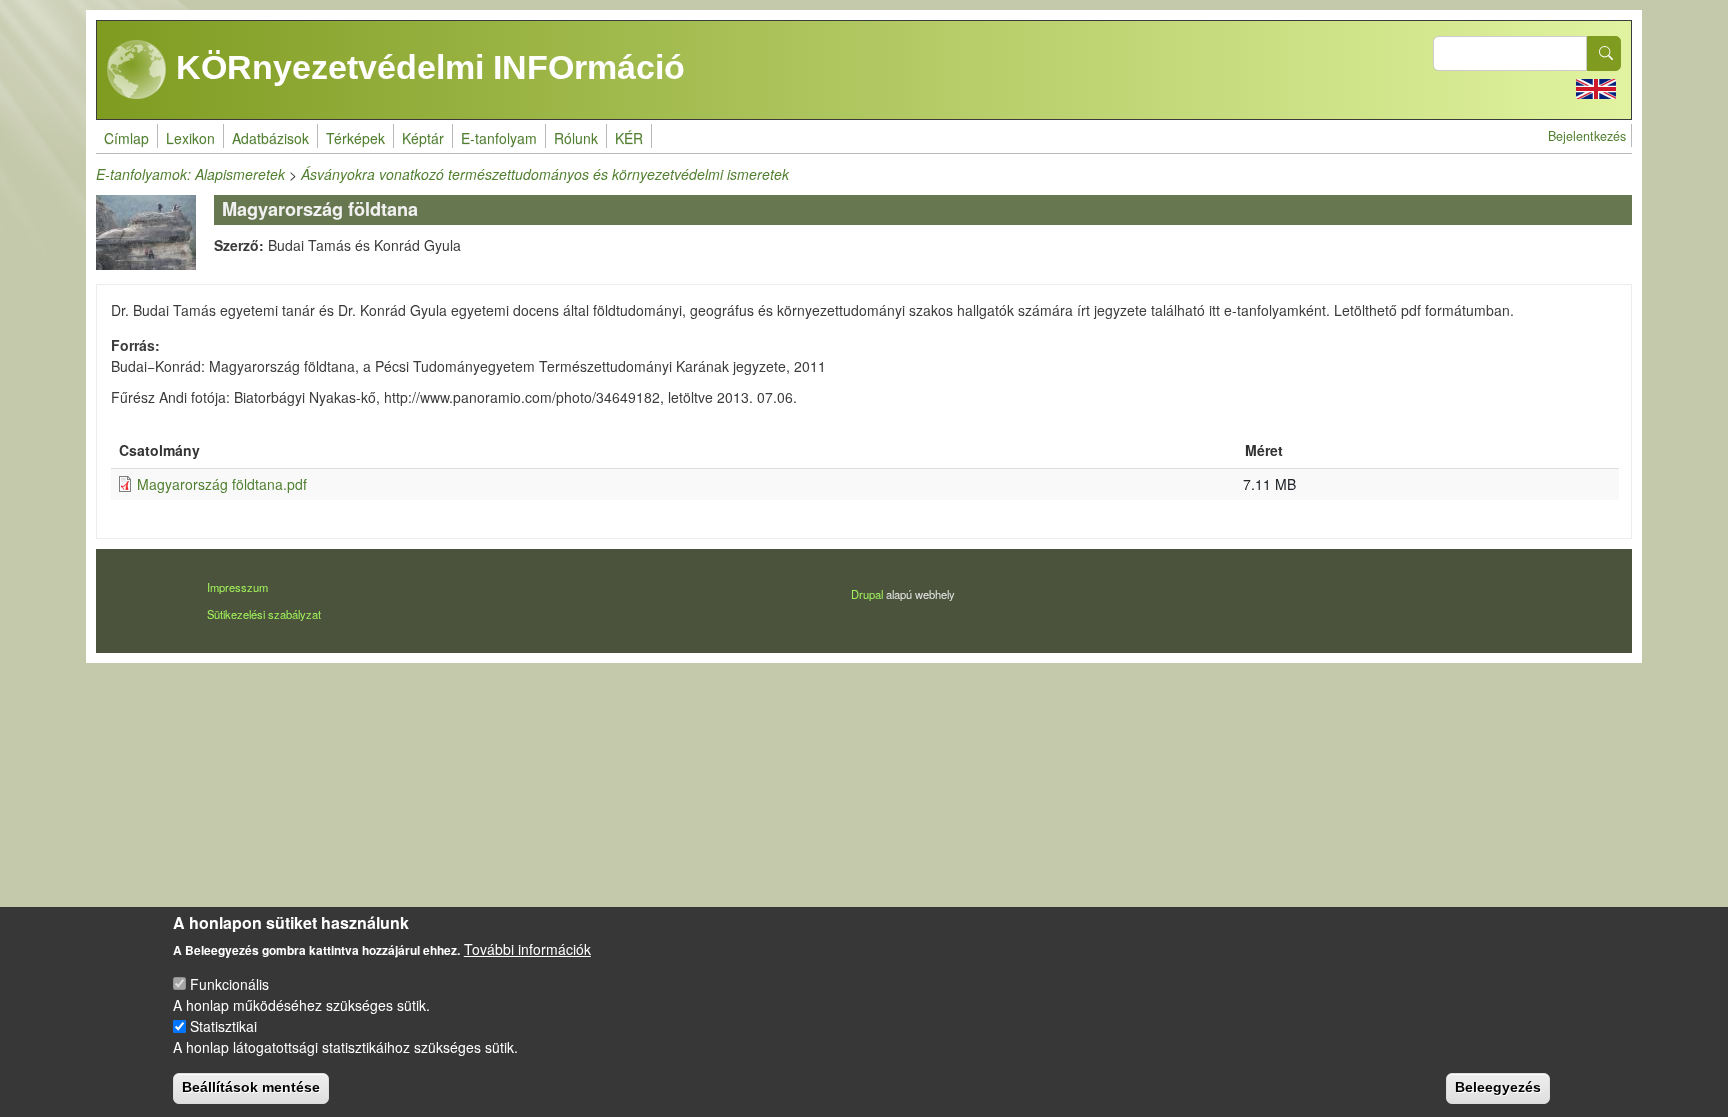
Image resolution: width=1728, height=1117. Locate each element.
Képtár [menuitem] (423, 138)
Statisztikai (223, 1026)
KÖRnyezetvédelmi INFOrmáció (426, 67)
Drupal (867, 594)
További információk (527, 949)
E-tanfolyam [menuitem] (499, 138)
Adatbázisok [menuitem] (270, 138)
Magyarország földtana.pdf (222, 484)
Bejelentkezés (1587, 136)
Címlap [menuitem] (126, 138)
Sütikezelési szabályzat (264, 614)
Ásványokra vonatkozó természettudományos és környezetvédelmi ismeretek (545, 174)
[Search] (1604, 53)
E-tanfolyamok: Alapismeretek (190, 174)
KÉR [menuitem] (629, 138)
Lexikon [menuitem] (190, 138)
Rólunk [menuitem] (576, 138)
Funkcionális (229, 984)
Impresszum (237, 587)
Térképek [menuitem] (355, 138)
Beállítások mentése (251, 1087)
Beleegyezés (1498, 1087)
